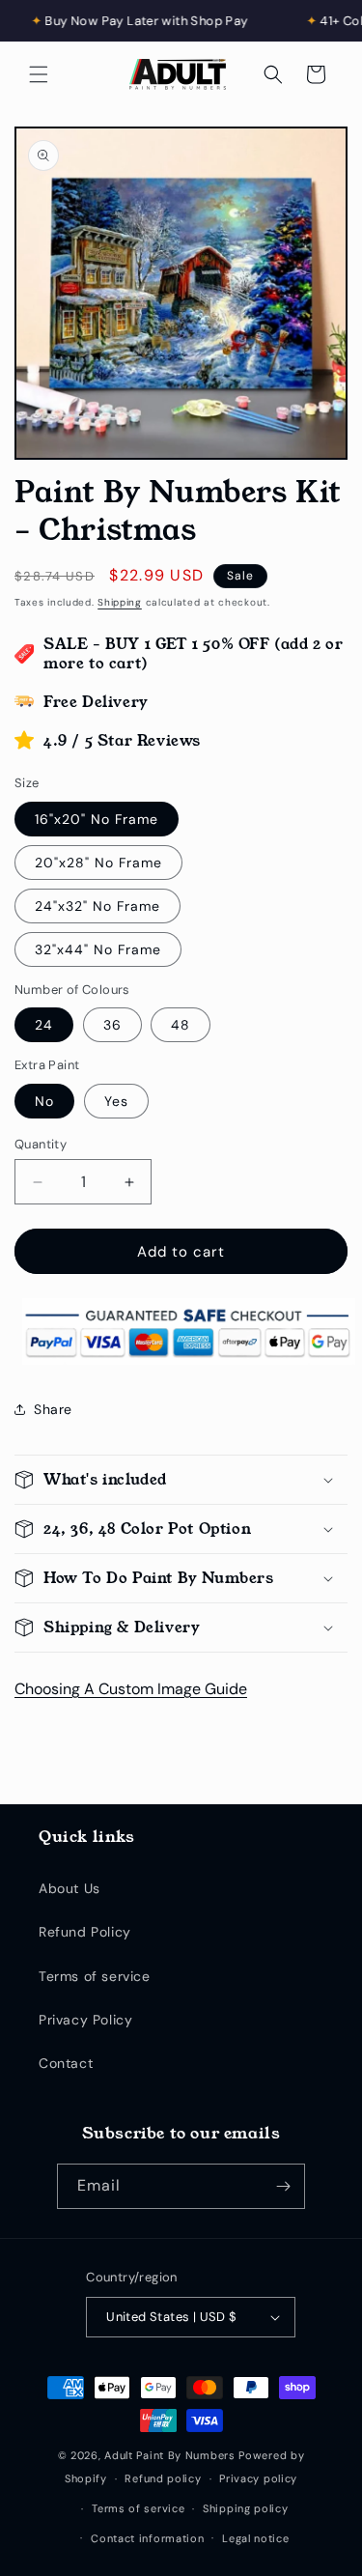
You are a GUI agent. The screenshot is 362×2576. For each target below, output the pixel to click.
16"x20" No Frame (97, 819)
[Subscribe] (283, 2186)
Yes (116, 1101)
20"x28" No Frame (98, 863)
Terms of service (95, 1976)
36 (112, 1025)
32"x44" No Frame (98, 949)
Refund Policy (85, 1932)
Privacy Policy (85, 2020)
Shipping (120, 602)
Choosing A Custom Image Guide (131, 1689)
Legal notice (255, 2538)
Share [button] (53, 1409)
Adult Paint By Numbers (169, 2455)
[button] (39, 74)
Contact (66, 2063)
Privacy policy (258, 2478)
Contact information (147, 2538)
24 (44, 1025)
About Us (70, 1888)
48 (181, 1025)
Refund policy (163, 2478)
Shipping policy (246, 2508)
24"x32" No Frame (97, 906)
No (44, 1101)
